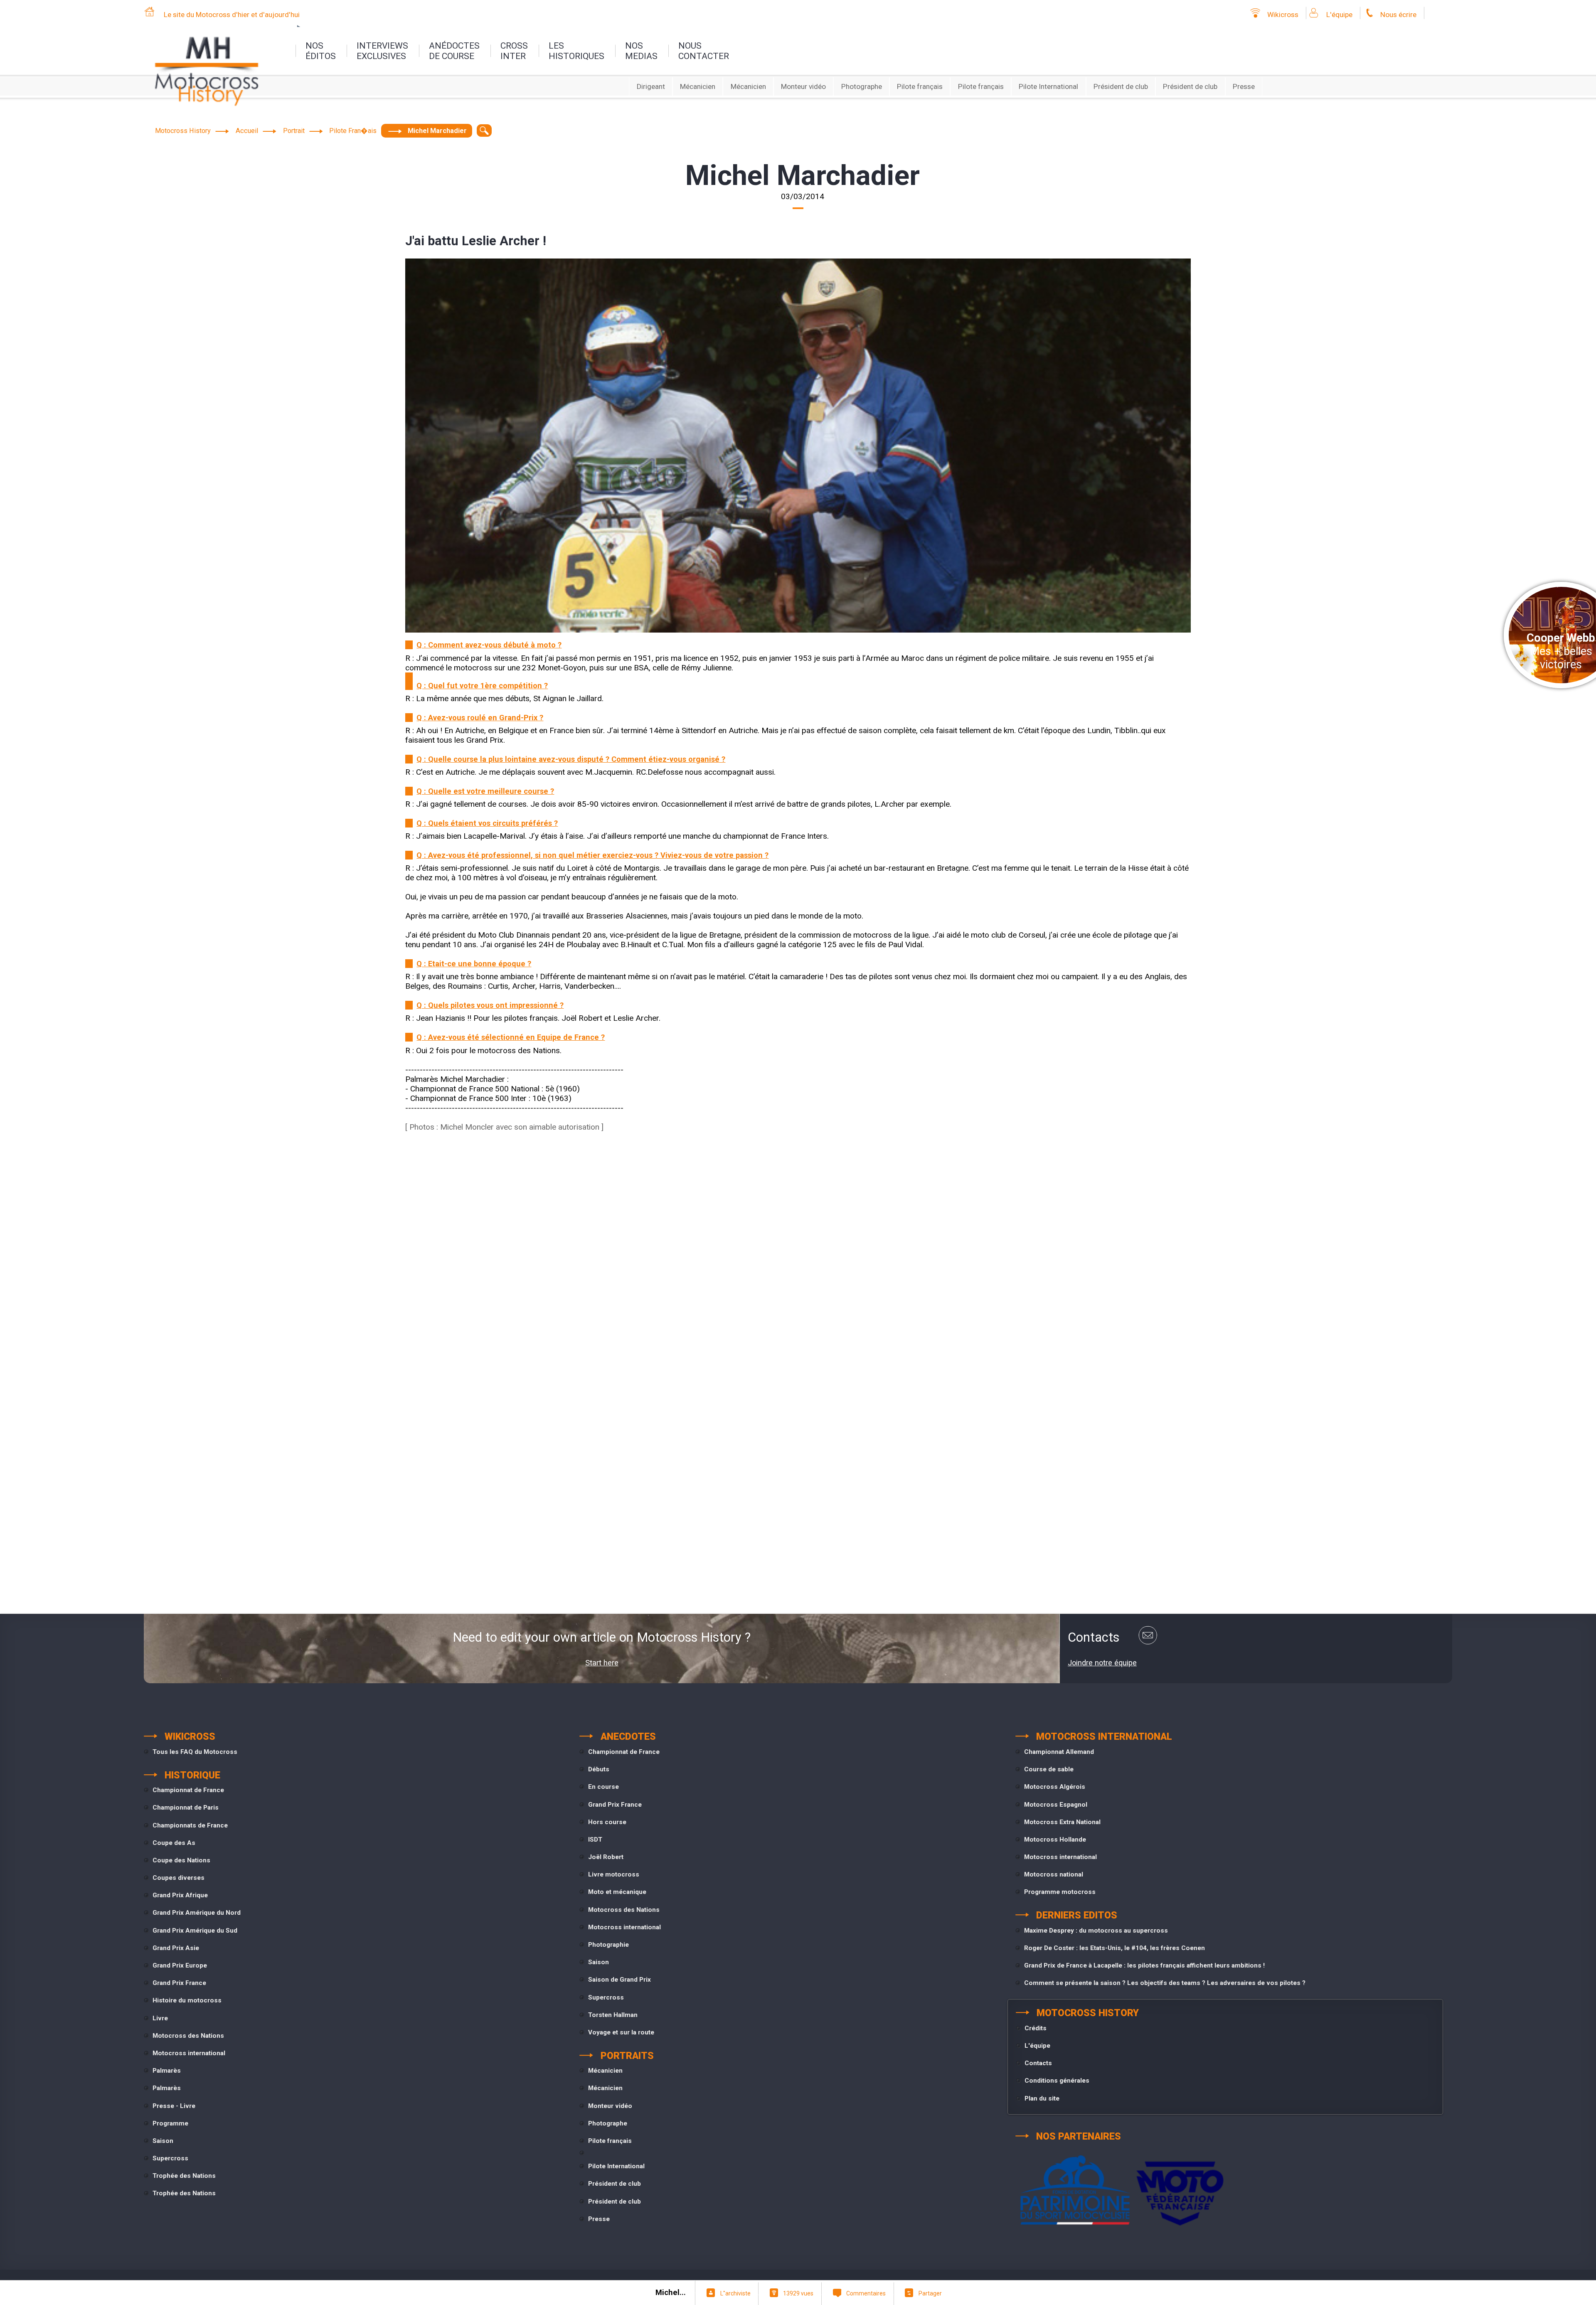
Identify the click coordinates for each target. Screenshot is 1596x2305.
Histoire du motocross (187, 2000)
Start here (602, 1663)
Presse (1244, 86)
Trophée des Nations (184, 2176)
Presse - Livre (174, 2106)
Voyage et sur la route (621, 2032)
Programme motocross (1060, 1892)
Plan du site (1042, 2098)
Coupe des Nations (181, 1860)
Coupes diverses (179, 1878)
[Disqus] (798, 1261)
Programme (170, 2123)
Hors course (607, 1822)
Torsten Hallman (613, 2015)
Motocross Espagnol (1056, 1805)
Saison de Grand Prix (619, 1980)
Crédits (1036, 2028)
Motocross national (1054, 1874)
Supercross (170, 2158)
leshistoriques (576, 51)
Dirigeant (651, 86)
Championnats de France (190, 1825)
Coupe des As (174, 1843)
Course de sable (1049, 1769)
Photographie (608, 1945)
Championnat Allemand (1059, 1752)
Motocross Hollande (1055, 1840)
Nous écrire (1398, 15)
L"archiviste (735, 2293)
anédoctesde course (454, 51)
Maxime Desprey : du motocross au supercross (1096, 1931)
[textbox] (484, 131)
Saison (163, 2141)
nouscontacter (704, 51)
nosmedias (641, 51)
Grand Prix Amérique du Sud (195, 1931)
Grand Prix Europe (180, 1965)
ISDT (595, 1840)
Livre (160, 2018)
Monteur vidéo (803, 86)
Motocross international (189, 2053)
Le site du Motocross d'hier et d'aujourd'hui (232, 15)
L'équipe (1339, 15)
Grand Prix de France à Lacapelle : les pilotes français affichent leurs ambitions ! (1144, 1965)
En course (603, 1787)
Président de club (1121, 86)
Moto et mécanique (617, 1892)
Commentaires (866, 2293)
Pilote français (920, 86)
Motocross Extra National (1062, 1822)
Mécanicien (698, 86)
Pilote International (1048, 86)
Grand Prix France (179, 1983)
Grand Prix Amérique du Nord (197, 1913)
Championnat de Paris (186, 1808)
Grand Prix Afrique (180, 1895)
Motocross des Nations (188, 2036)
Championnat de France (188, 1790)
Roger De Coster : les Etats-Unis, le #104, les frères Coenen (1114, 1948)
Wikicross (1283, 15)
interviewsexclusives (382, 51)
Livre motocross (614, 1874)
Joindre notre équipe (1102, 1663)
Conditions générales (1057, 2081)
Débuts (599, 1769)
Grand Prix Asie (176, 1948)
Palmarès (167, 2071)
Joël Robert (606, 1857)
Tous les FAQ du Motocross (195, 1752)
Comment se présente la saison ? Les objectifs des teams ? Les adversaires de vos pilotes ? (1165, 1983)
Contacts (1038, 2063)
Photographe (862, 86)
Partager (930, 2293)
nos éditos (321, 51)
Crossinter (514, 51)
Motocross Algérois (1055, 1787)
